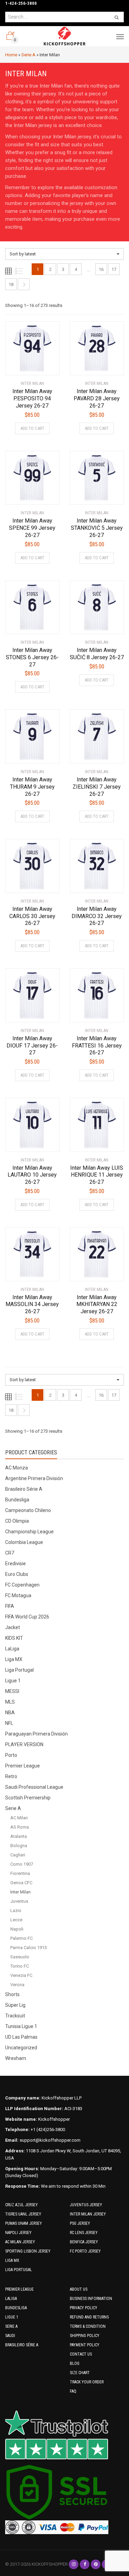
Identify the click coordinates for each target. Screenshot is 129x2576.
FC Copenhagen (22, 1585)
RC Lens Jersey (84, 2233)
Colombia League (24, 1542)
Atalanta (19, 1836)
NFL (9, 1723)
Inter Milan (20, 1892)
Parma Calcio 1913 (29, 1948)
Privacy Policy (84, 2308)
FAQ (73, 2391)
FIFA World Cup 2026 (27, 1617)
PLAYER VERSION (24, 1744)
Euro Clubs (17, 1574)
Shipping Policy (85, 2336)
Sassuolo (20, 1957)
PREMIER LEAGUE (19, 2289)
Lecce (16, 1920)
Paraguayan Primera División (36, 1734)
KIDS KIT (14, 1638)
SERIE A (11, 2326)
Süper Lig (15, 2005)
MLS (10, 1702)
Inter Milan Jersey (88, 2214)
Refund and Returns (89, 2317)
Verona (17, 1985)
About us (79, 2289)
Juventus (19, 1901)
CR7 (10, 1553)
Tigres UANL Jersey (23, 2214)
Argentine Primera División (34, 1478)
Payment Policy (85, 2345)
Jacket (13, 1627)
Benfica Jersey (84, 2242)
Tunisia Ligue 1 (21, 2026)
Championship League (29, 1532)
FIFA (10, 1606)
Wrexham (16, 2058)
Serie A (28, 55)
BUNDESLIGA (16, 2308)
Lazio (16, 1910)
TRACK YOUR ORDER (87, 2382)
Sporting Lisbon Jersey (28, 2251)
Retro (11, 1776)
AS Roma (20, 1827)
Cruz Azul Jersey (21, 2205)
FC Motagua (18, 1595)
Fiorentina (20, 1873)
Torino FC (20, 1966)
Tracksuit (15, 2016)
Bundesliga (17, 1500)
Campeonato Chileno (28, 1510)
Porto (11, 1755)
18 (11, 284)
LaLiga (12, 1649)
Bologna (19, 1846)
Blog (75, 2363)
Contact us (81, 2354)
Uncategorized (21, 2048)
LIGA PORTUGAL (19, 2270)
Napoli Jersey (18, 2233)
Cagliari (18, 1855)
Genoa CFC (21, 1883)
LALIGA (11, 2299)
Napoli (17, 1929)
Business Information (91, 2299)
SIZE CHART (80, 2373)
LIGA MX (12, 2260)
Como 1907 (22, 1864)
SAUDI (10, 2336)
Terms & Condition (88, 2326)
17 (114, 269)
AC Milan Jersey (20, 2242)
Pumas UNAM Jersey (24, 2223)
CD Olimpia (17, 1521)
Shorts (12, 1994)
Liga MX (14, 1659)
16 (101, 269)
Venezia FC (21, 1975)
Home (11, 55)
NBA (10, 1713)
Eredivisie (15, 1564)
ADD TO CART (32, 428)
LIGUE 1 (12, 2317)
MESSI (12, 1691)
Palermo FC (21, 1938)
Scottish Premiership (28, 1798)
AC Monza (17, 1468)
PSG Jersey (80, 2223)
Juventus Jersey (86, 2205)
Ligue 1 (13, 1681)
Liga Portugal (19, 1670)
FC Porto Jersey (85, 2251)
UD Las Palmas (21, 2037)
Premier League (23, 1766)
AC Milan (19, 1818)
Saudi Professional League (34, 1787)
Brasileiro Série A (24, 1489)
